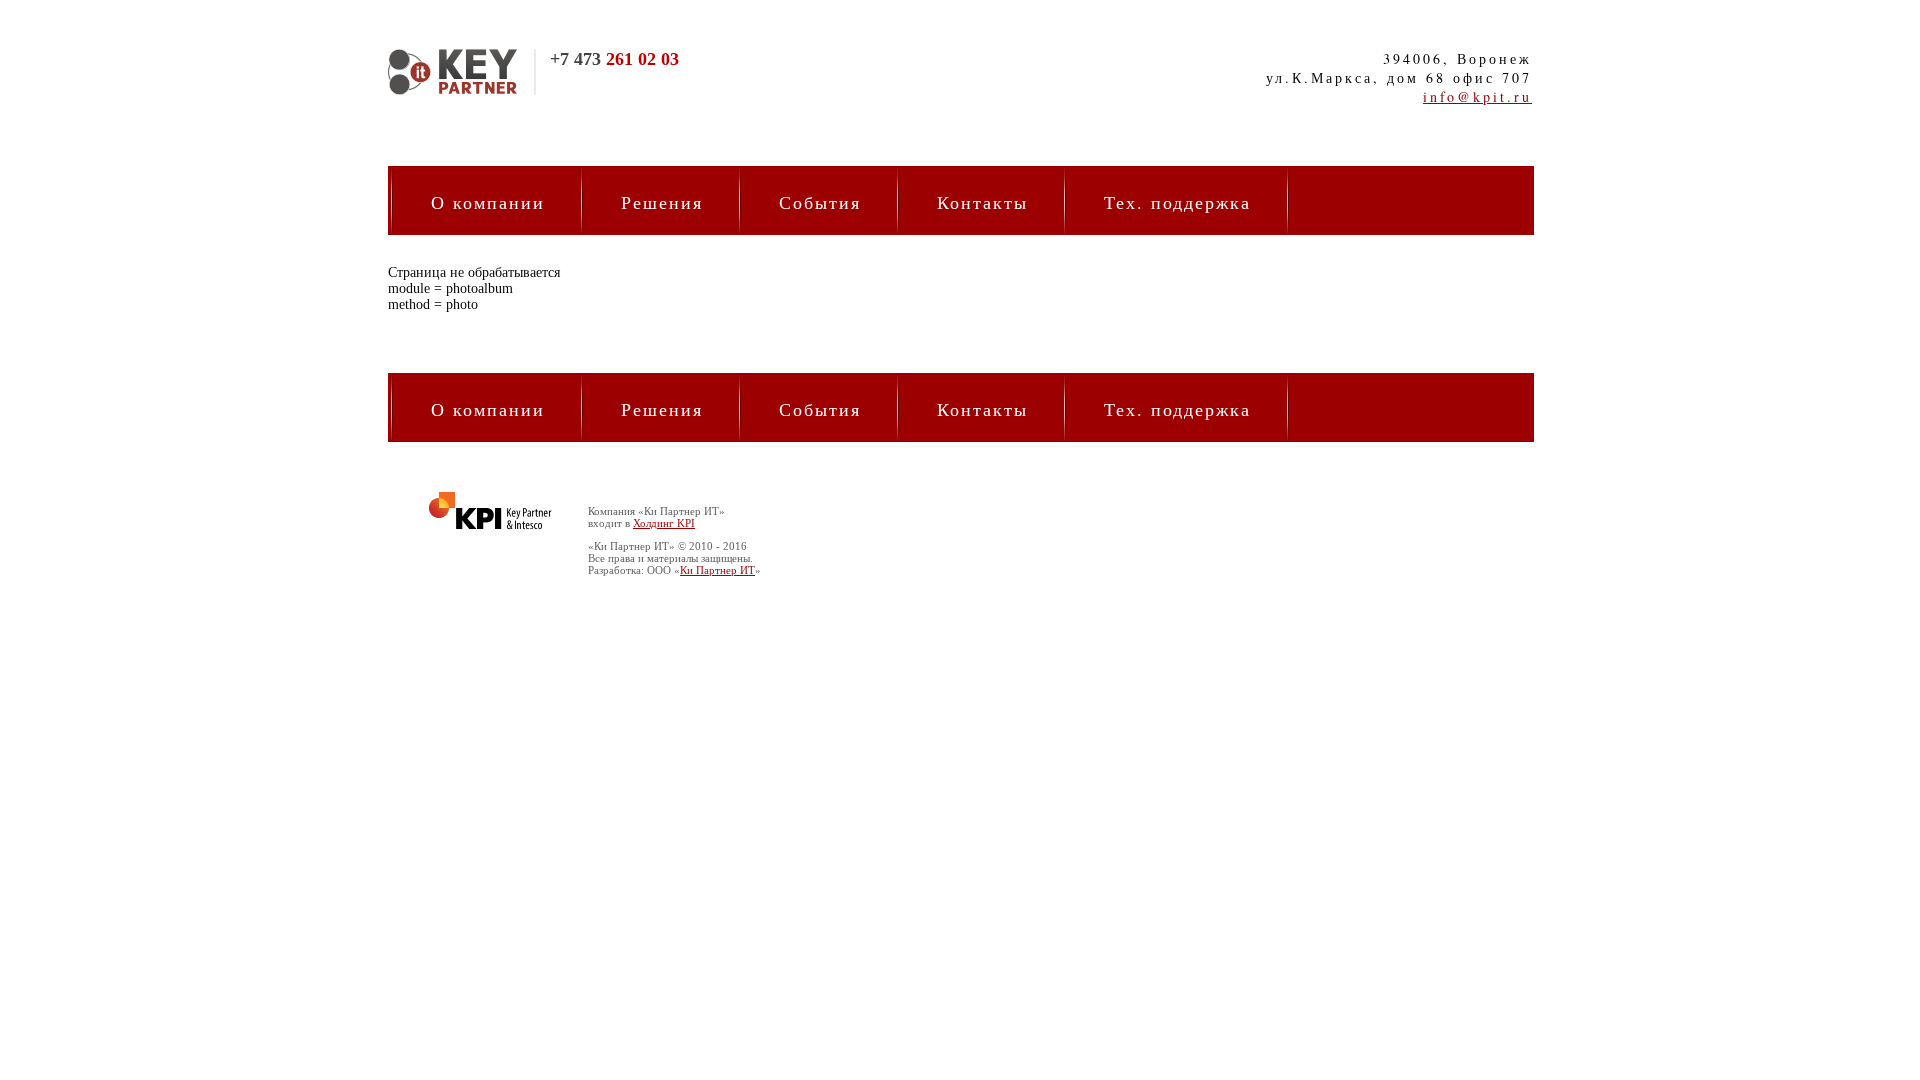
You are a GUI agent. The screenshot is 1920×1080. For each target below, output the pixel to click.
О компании (488, 202)
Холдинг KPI (664, 523)
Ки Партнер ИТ (717, 570)
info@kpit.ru (1477, 96)
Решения (662, 202)
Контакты (982, 202)
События (820, 202)
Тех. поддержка (1177, 202)
